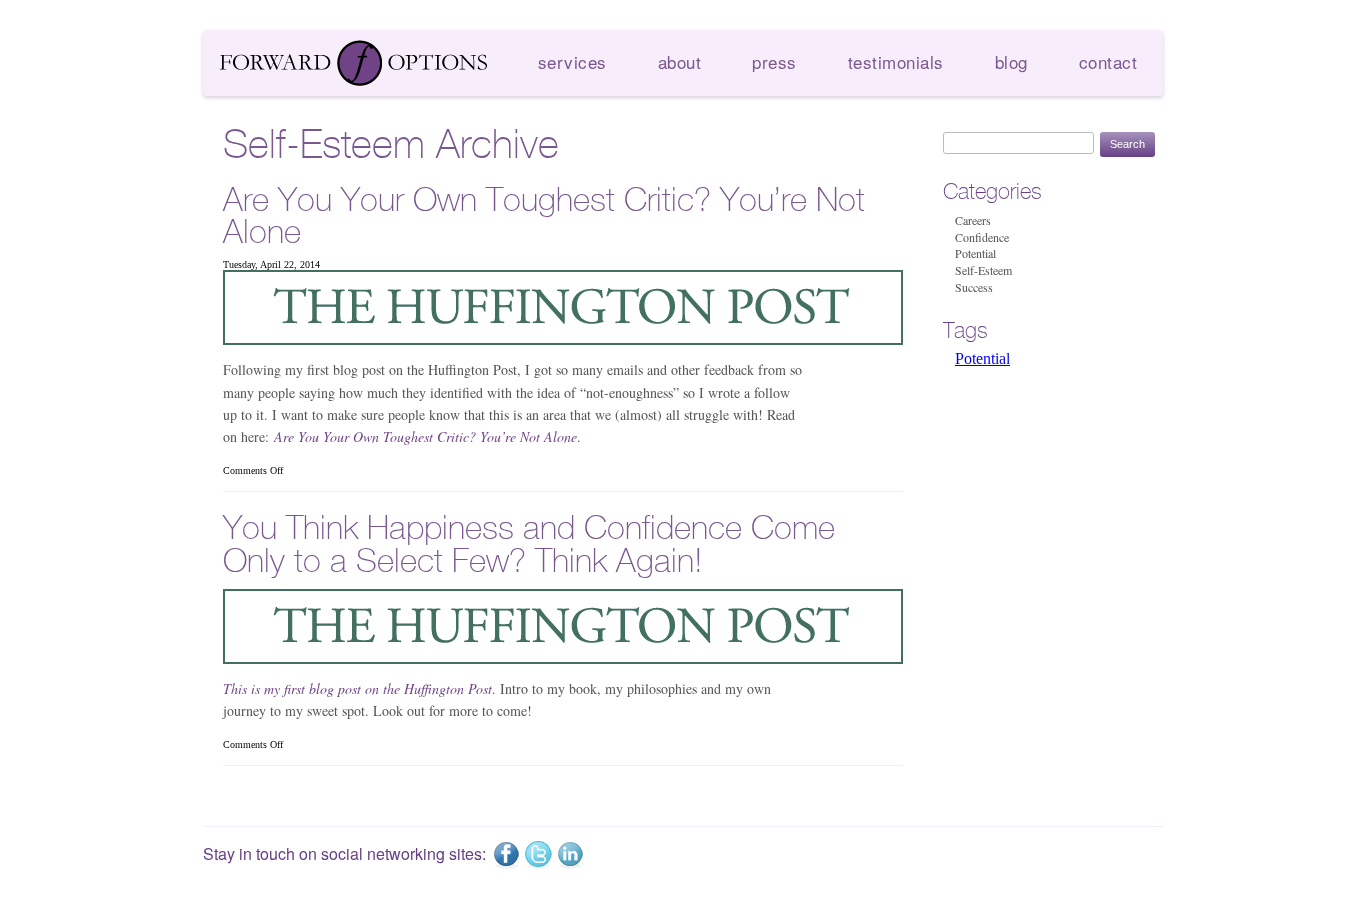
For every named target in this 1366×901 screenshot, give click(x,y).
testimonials (896, 61)
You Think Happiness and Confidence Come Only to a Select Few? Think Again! (529, 544)
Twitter (538, 855)
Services (572, 61)
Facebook (506, 855)
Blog (1011, 61)
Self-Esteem (983, 270)
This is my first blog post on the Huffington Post (357, 688)
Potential (975, 253)
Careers (973, 220)
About (680, 61)
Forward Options (354, 63)
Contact (1108, 61)
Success (974, 287)
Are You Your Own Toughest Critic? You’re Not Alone (544, 216)
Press (774, 61)
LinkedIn (570, 855)
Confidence (982, 237)
